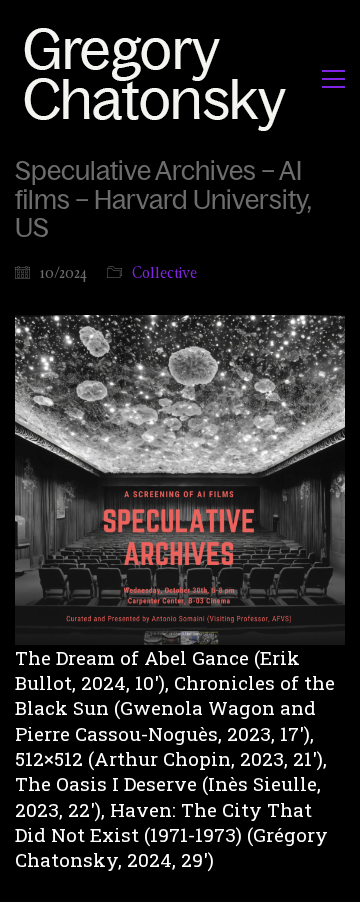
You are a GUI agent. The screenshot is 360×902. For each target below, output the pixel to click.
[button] (333, 79)
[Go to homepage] (160, 78)
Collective (164, 272)
